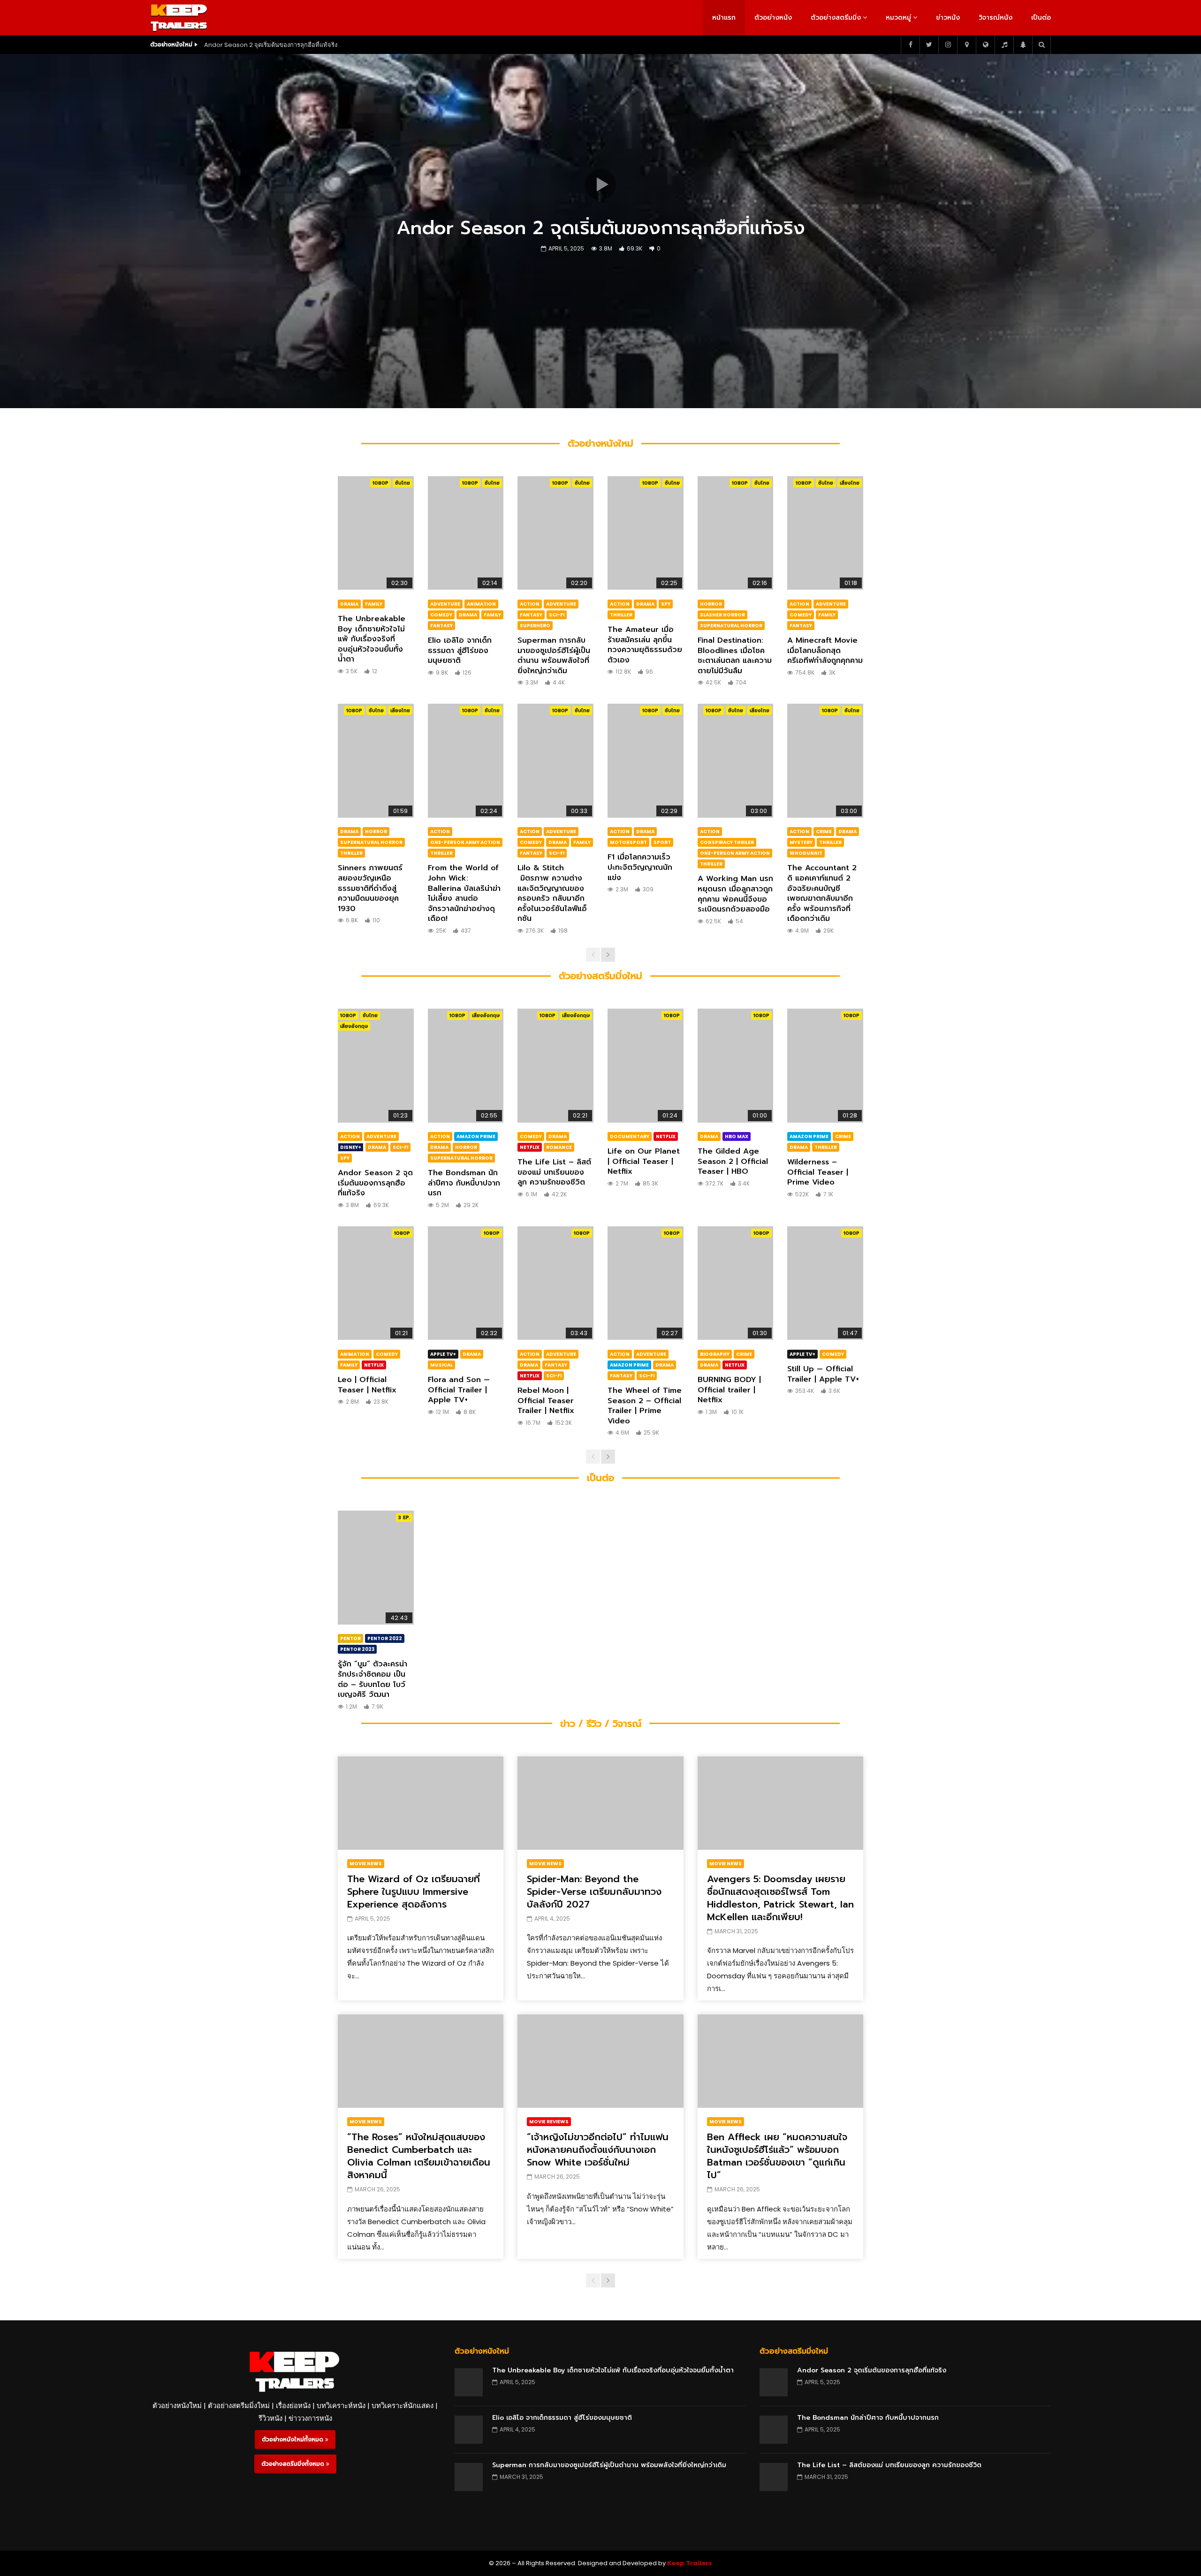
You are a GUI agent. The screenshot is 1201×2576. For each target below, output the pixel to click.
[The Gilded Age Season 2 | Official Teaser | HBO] (736, 1065)
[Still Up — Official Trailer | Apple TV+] (825, 1283)
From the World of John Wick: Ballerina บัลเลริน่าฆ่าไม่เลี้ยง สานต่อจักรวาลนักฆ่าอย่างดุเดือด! (464, 893)
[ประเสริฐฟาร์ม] (1023, 45)
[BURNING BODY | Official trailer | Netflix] (736, 1283)
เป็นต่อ (1041, 18)
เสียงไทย (850, 483)
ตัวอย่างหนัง (773, 18)
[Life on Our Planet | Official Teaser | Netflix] (646, 1065)
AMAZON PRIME (476, 1136)
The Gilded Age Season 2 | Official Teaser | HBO (733, 1161)
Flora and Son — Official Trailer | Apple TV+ (459, 1390)
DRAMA (349, 604)
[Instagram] (948, 45)
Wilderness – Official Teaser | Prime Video (818, 1172)
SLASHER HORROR (722, 615)
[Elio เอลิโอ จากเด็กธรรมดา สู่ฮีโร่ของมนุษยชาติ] (466, 533)
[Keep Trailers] (179, 18)
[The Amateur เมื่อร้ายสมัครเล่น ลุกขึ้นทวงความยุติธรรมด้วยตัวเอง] (646, 533)
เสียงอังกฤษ (354, 1026)
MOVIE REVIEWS (549, 2122)
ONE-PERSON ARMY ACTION (465, 842)
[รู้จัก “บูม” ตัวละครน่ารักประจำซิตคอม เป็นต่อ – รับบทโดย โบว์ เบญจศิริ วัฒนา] (376, 1567)
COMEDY (441, 615)
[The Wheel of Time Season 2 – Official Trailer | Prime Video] (646, 1283)
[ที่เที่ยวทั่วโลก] (985, 45)
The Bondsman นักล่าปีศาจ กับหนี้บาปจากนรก (464, 1183)
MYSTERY (801, 842)
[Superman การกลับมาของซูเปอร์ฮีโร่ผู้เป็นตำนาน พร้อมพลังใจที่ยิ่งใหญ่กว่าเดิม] (555, 533)
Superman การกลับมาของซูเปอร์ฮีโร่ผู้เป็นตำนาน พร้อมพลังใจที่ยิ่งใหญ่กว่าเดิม (554, 656)
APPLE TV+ (443, 1354)
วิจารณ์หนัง (996, 18)
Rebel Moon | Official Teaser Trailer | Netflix (546, 1401)
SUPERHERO (535, 626)
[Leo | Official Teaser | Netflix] (376, 1283)
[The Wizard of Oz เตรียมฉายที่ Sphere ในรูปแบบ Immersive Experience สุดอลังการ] (421, 1803)
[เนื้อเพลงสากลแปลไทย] (1004, 45)
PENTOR (350, 1638)
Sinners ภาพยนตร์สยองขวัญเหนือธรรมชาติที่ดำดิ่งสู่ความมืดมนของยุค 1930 (370, 888)
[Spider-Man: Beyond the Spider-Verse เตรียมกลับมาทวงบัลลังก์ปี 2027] (600, 1803)
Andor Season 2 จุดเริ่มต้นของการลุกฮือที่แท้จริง (271, 45)
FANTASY (441, 626)
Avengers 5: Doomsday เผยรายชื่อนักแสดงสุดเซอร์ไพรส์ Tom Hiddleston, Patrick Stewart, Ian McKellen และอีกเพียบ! (780, 1898)
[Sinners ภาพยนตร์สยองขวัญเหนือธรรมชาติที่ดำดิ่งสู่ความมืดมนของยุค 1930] (376, 760)
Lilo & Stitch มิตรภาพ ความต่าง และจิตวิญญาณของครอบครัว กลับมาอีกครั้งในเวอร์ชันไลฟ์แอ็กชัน (552, 893)
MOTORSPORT (628, 842)
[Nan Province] (966, 45)
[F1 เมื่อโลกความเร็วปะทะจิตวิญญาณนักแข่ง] (646, 760)
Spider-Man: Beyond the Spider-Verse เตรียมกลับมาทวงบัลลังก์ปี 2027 (594, 1892)
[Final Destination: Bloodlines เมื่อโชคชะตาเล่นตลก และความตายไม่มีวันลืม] (736, 533)
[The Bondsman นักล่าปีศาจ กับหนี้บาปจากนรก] (466, 1065)
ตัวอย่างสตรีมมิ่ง (836, 18)
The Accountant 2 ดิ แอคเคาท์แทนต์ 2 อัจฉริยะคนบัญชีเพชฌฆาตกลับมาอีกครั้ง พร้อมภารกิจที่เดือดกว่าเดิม (822, 893)
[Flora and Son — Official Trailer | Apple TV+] (466, 1283)
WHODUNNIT (806, 853)
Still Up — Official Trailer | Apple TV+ (823, 1374)
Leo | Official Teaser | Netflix (367, 1385)
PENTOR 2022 (385, 1638)
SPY (666, 604)
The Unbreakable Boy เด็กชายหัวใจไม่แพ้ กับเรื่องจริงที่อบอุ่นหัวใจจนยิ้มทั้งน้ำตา (372, 639)
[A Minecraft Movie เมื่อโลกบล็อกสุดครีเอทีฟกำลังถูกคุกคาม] (825, 533)
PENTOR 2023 (357, 1649)
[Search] (1041, 45)
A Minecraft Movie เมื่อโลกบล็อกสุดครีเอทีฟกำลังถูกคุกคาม (825, 650)
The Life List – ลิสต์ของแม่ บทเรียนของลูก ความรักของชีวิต (554, 1172)
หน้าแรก (724, 18)
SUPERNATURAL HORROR (731, 626)
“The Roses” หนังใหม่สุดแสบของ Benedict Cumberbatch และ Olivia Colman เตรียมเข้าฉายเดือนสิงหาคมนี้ (419, 2156)
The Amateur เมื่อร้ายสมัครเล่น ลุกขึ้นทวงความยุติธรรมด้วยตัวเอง (645, 645)
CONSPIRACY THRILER (727, 842)
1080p (380, 483)
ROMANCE (559, 1147)
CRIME (824, 832)
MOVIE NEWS (366, 1864)
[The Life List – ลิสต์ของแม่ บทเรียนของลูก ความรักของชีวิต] (555, 1065)
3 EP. (404, 1517)
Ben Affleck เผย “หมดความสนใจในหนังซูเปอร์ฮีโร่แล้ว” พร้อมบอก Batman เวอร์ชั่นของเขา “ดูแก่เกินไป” (777, 2156)
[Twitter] (929, 45)
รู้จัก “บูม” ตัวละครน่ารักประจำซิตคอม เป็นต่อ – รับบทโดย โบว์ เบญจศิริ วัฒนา (372, 1679)
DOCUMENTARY (630, 1136)
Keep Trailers (690, 2563)
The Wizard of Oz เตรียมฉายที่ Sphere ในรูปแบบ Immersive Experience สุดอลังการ (414, 1892)
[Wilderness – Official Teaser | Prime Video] (825, 1065)
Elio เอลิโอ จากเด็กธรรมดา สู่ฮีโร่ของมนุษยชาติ (460, 650)
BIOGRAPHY (715, 1354)
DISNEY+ (351, 1147)
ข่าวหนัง (948, 18)
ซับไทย (403, 483)
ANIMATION (481, 604)
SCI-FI (557, 615)
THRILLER (621, 615)
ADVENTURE (445, 604)
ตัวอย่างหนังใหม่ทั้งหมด (293, 2439)
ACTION (530, 604)
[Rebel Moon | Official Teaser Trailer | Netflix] (555, 1283)
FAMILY (374, 604)
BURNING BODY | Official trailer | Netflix (729, 1390)
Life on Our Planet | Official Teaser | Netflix (644, 1161)
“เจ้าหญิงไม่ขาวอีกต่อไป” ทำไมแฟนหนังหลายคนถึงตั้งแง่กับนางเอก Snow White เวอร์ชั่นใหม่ (598, 2150)
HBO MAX (737, 1136)
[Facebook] (910, 45)
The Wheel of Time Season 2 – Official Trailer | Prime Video (645, 1406)
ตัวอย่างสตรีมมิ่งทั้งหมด (294, 2464)
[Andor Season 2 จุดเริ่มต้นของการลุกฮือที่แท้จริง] (376, 1065)
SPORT (662, 842)
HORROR (711, 604)
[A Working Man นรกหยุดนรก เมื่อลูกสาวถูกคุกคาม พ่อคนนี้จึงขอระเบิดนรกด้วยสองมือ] (736, 760)
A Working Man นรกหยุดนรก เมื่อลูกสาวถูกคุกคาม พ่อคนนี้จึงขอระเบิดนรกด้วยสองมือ (735, 894)
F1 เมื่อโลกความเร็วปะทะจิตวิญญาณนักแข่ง (640, 867)
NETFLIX (530, 1147)
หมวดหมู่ (898, 18)
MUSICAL (441, 1365)
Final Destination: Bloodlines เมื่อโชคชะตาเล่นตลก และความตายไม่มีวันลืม (735, 656)
